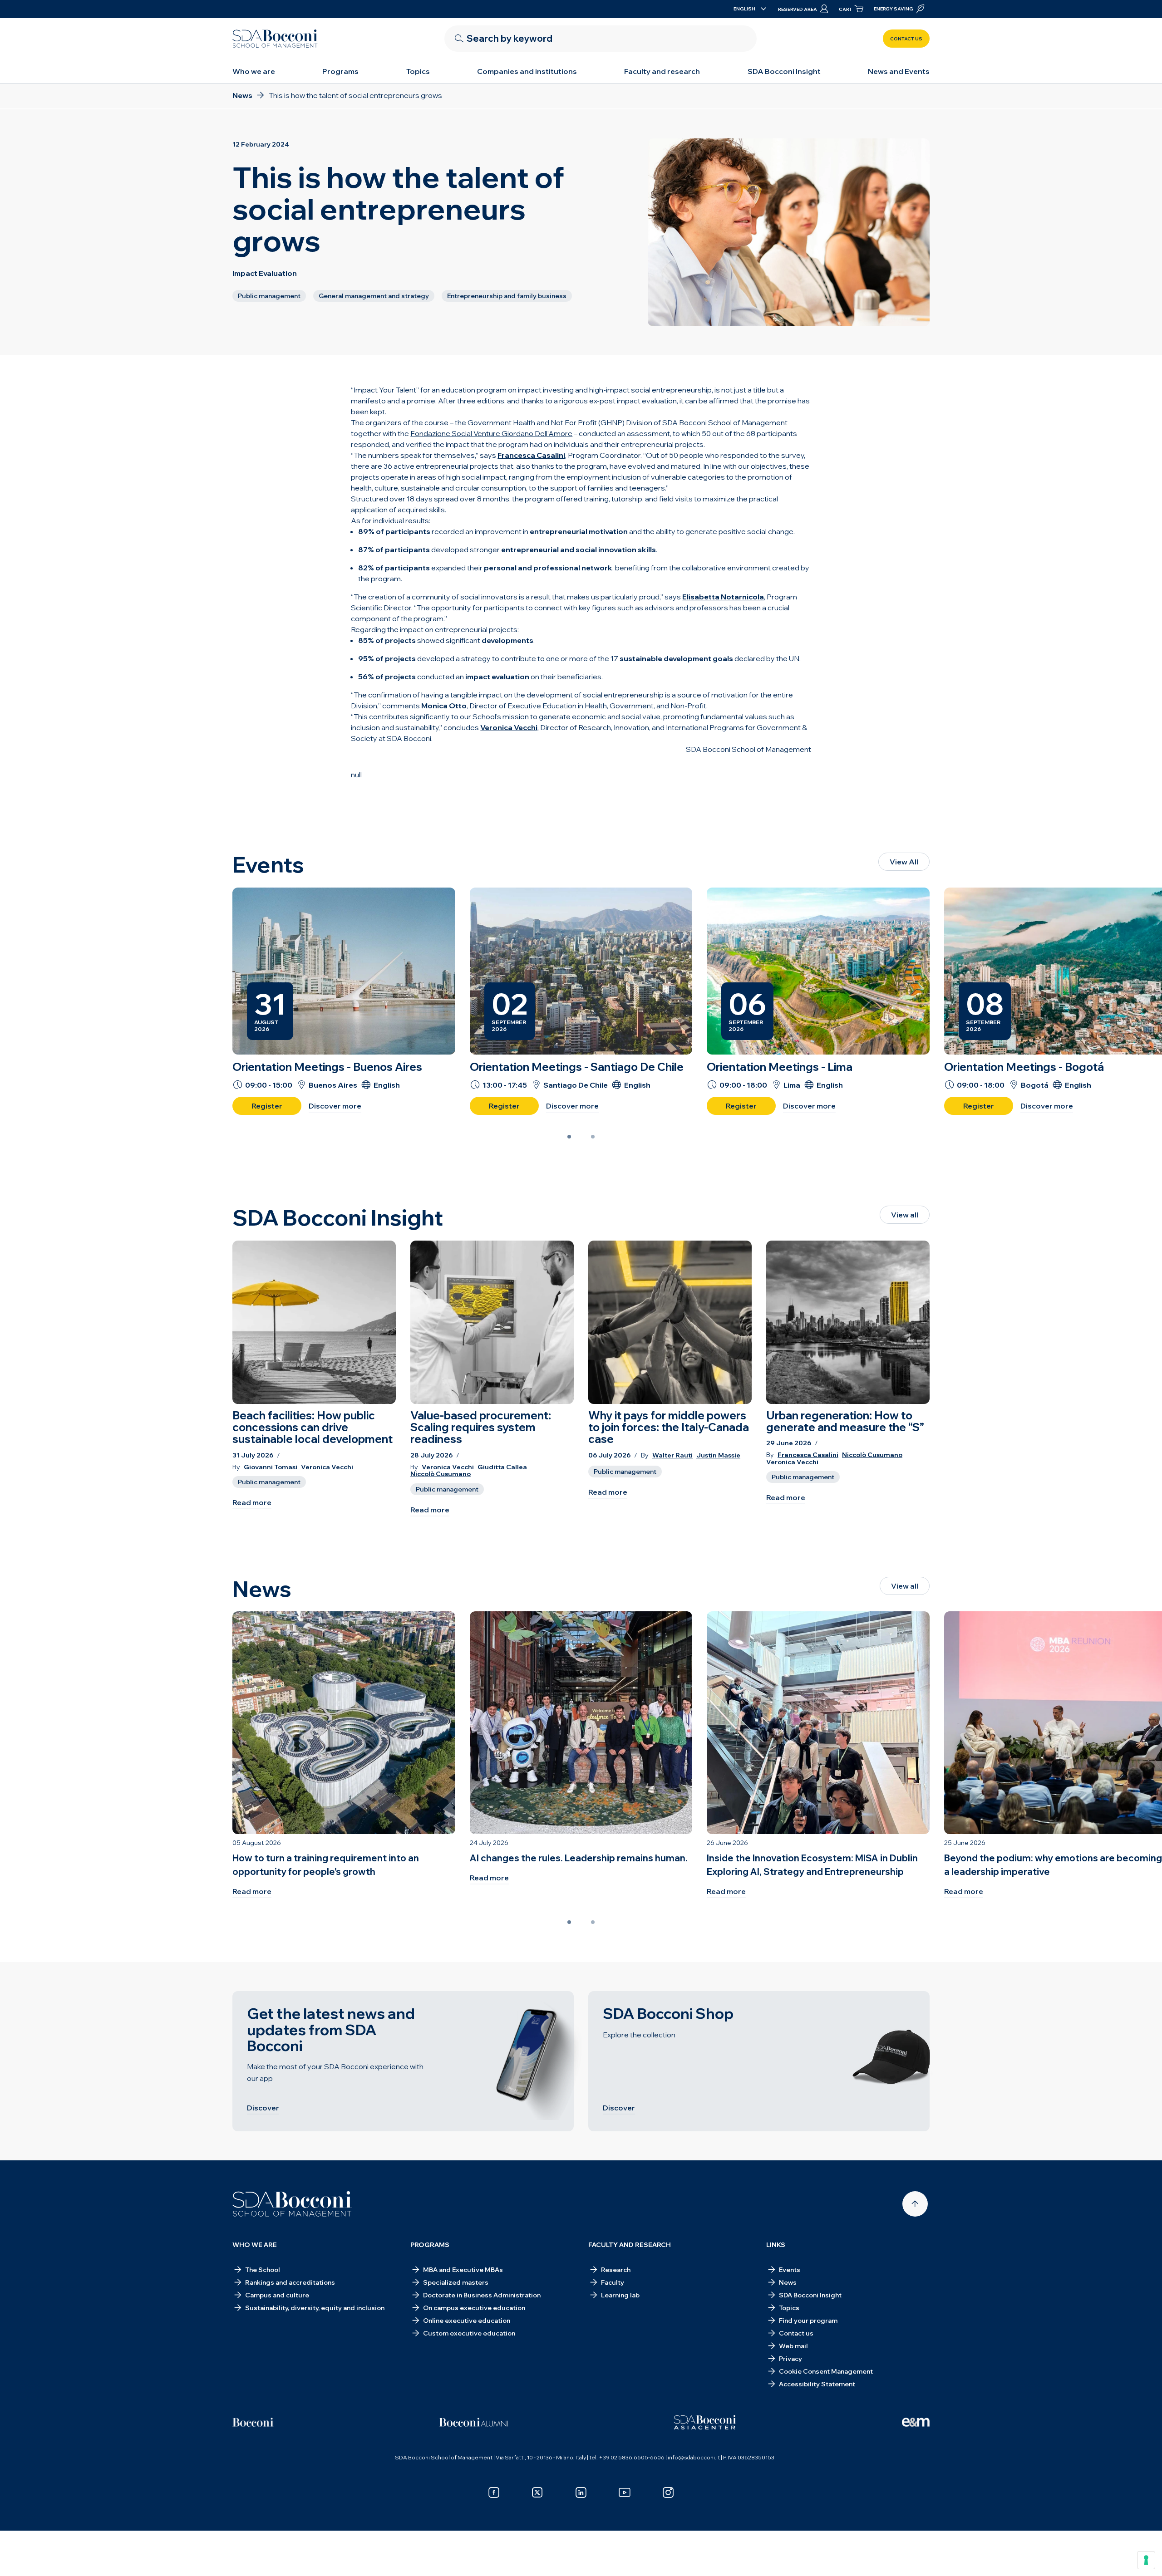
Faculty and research (662, 71)
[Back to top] (915, 2204)
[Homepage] (292, 2204)
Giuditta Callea (502, 1467)
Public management (269, 1482)
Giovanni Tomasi (271, 1467)
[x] (537, 2493)
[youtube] (625, 2493)
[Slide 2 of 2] (593, 1137)
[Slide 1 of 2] (569, 1137)
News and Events (899, 71)
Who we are (254, 71)
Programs (340, 71)
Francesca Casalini (808, 1455)
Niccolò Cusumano (441, 1474)
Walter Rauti (672, 1455)
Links (776, 2245)
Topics (418, 71)
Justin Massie (718, 1455)
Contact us (906, 39)
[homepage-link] (275, 39)
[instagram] (668, 2493)
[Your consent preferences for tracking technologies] (1146, 2560)
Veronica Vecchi (327, 1467)
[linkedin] (581, 2493)
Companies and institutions (527, 71)
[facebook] (494, 2493)
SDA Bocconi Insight (784, 71)
